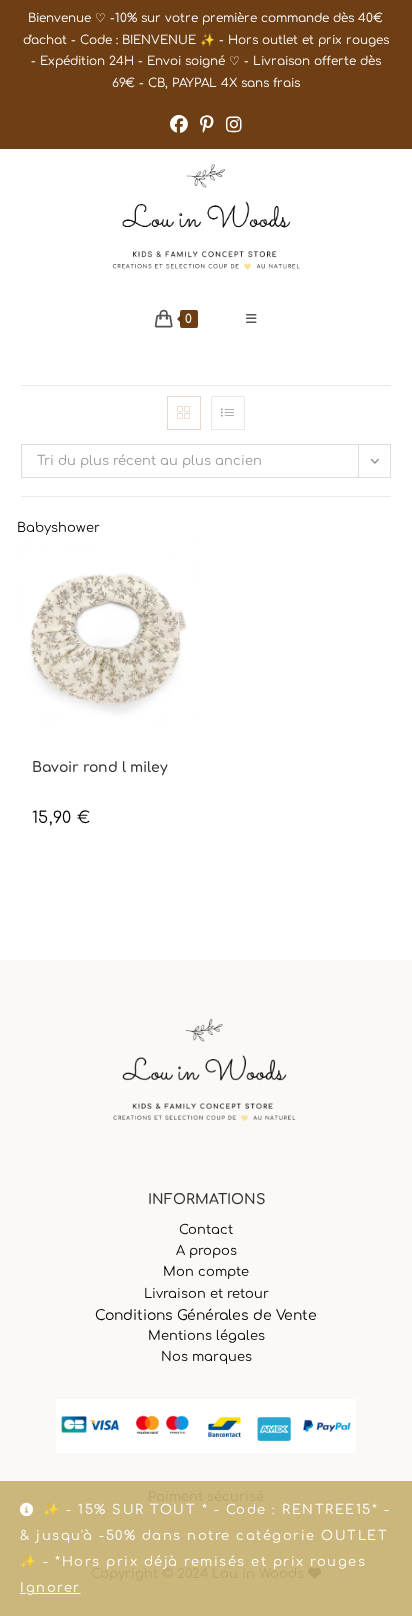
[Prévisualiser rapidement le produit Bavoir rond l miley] (190, 576)
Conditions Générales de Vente (206, 1315)
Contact (206, 1230)
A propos (206, 1251)
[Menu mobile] (252, 319)
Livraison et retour (206, 1294)
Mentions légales (206, 1336)
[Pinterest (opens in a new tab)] (207, 125)
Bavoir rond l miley (100, 767)
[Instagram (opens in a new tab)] (234, 125)
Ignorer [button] (50, 1588)
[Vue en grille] (184, 413)
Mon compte (206, 1272)
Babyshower (58, 528)
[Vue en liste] (228, 413)
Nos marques (206, 1357)
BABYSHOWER (68, 750)
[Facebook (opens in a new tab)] (179, 125)
